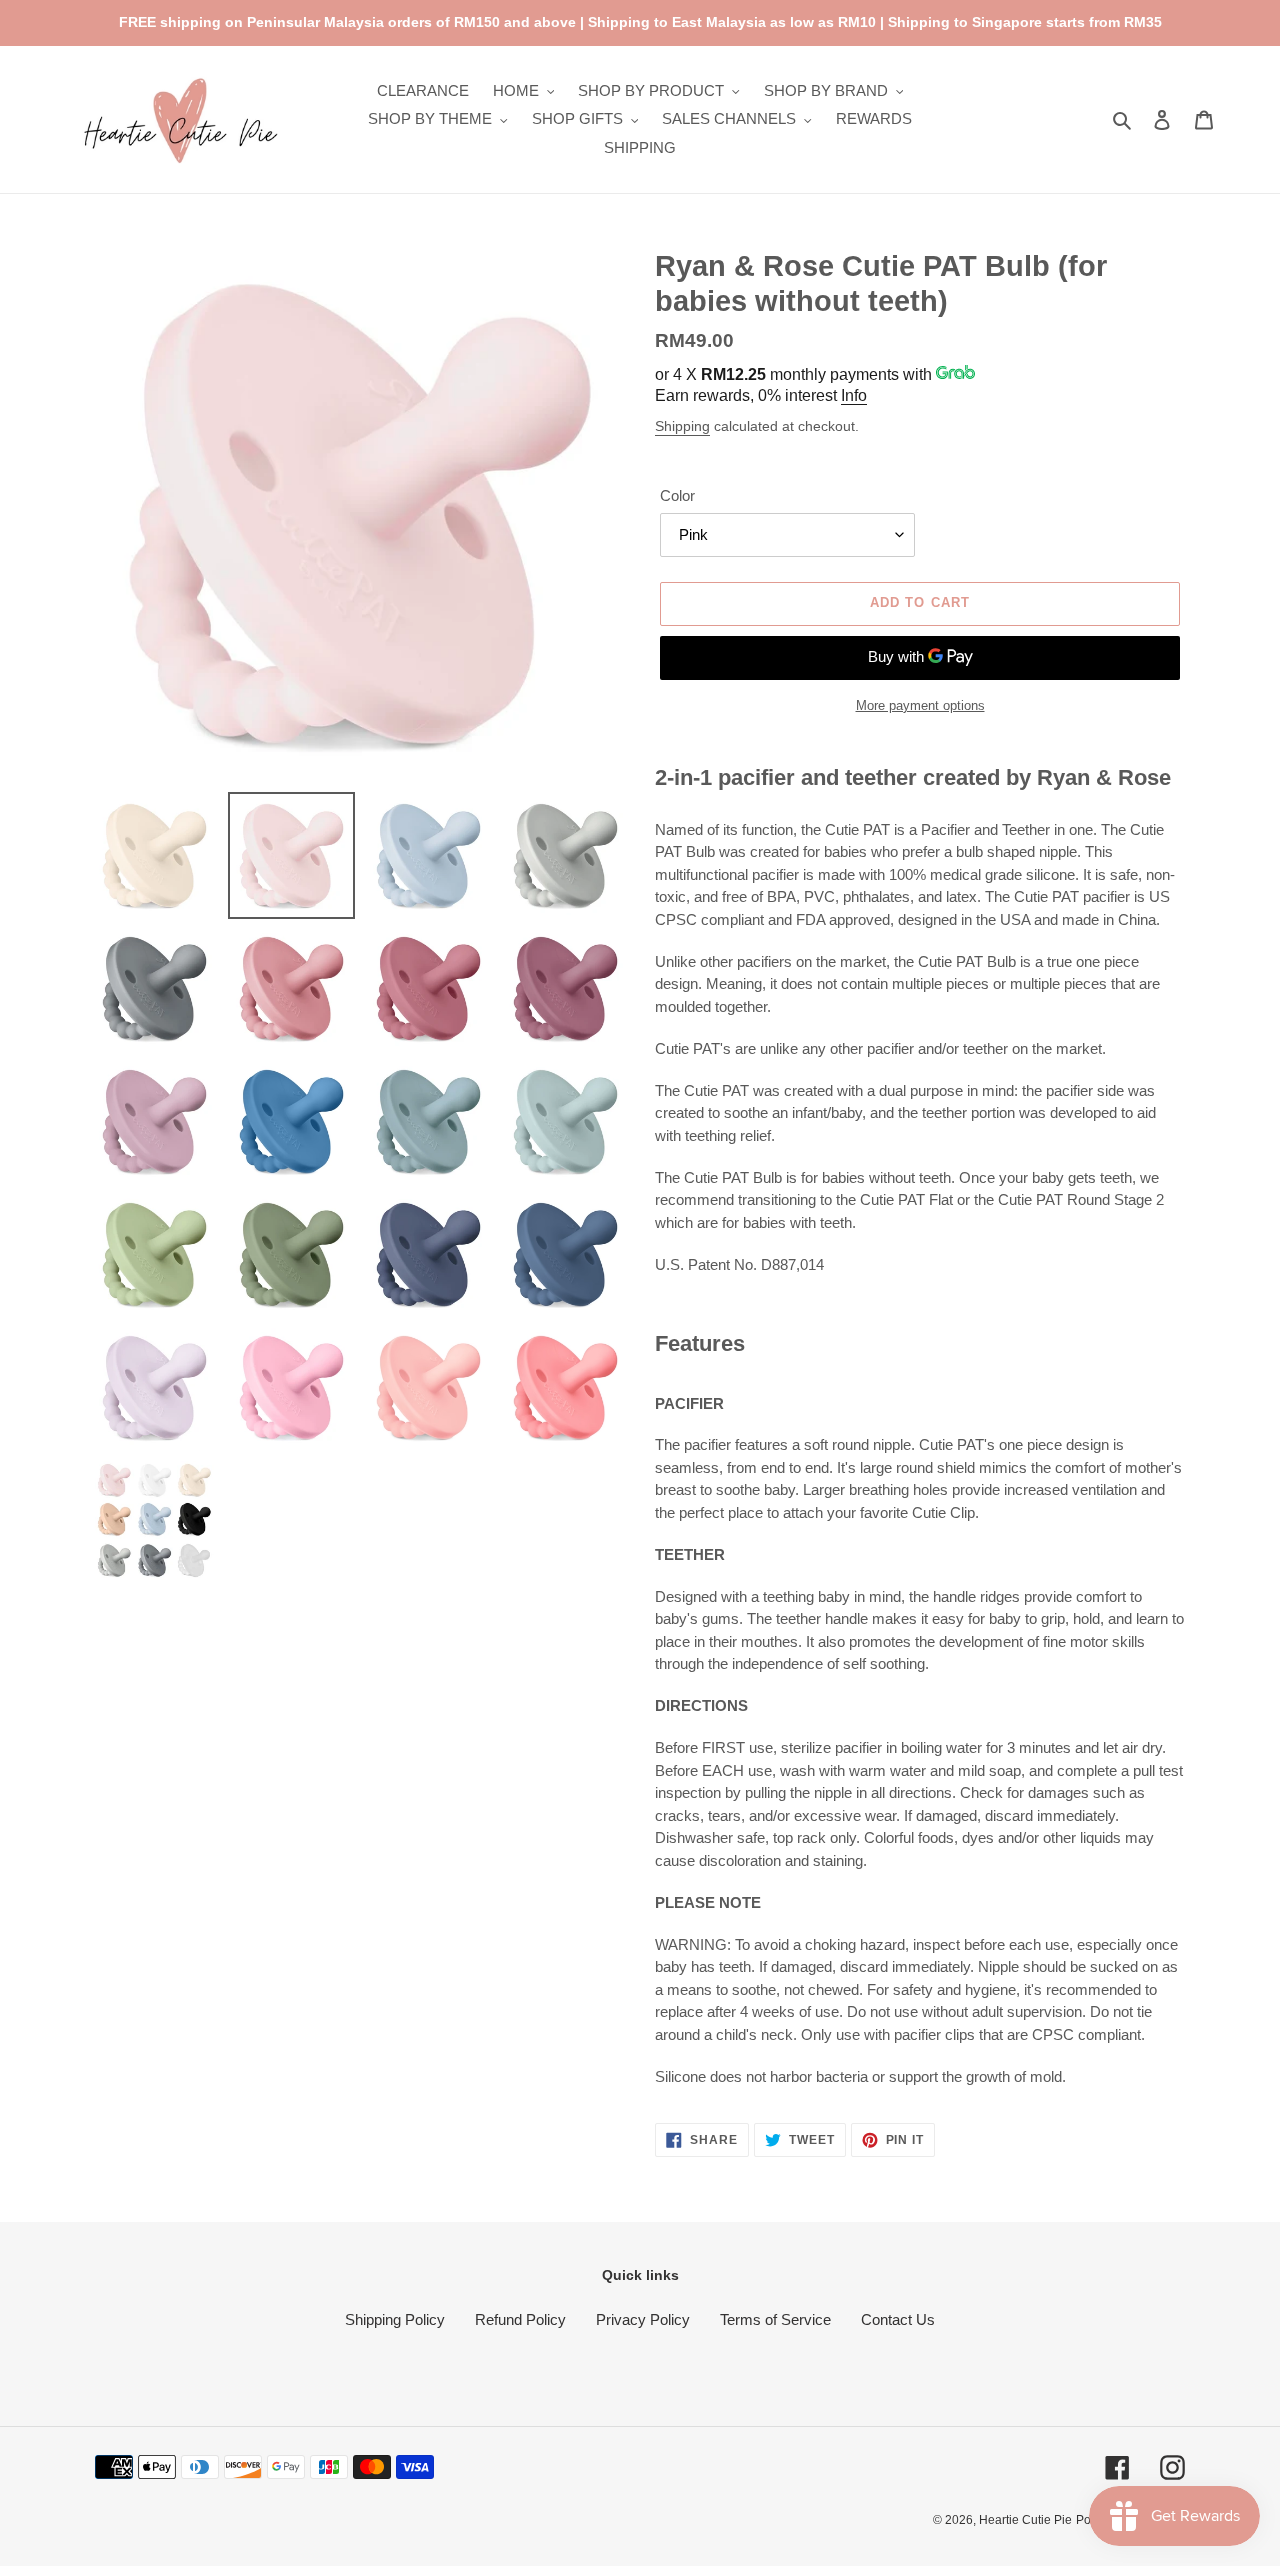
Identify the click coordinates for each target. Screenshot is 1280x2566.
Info (854, 395)
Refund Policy (520, 2319)
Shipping (682, 426)
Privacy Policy (643, 2319)
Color (677, 495)
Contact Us (898, 2319)
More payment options (920, 705)
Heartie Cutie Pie (1025, 2520)
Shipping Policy (395, 2319)
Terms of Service (775, 2319)
